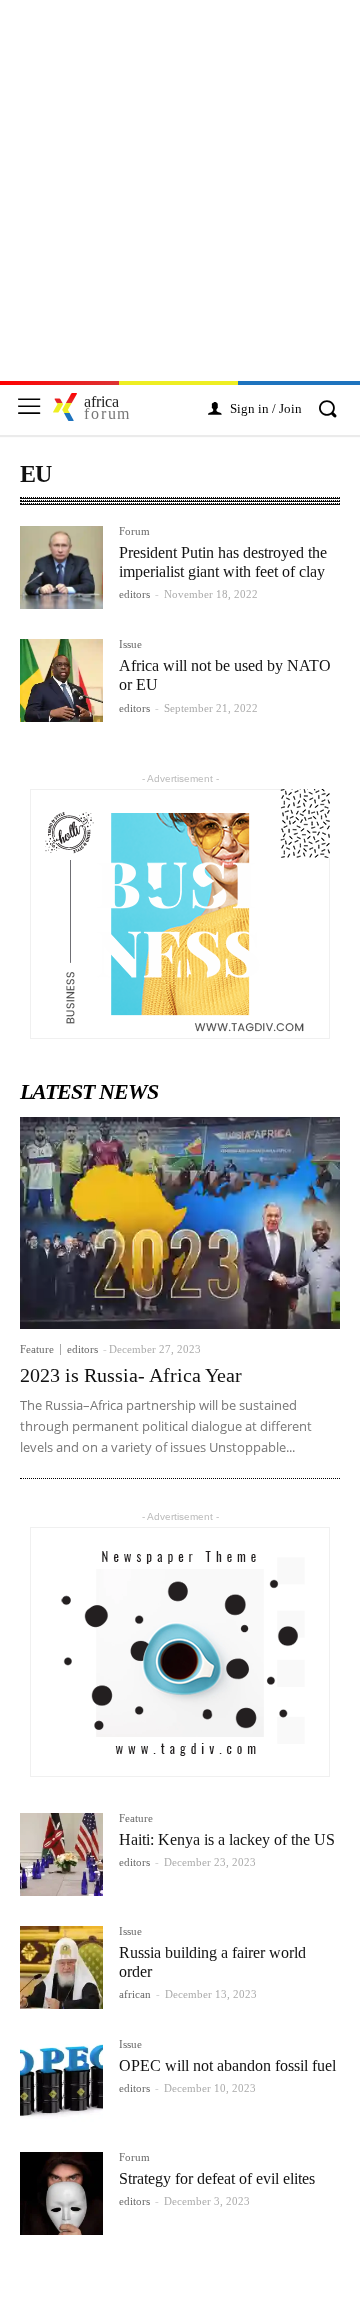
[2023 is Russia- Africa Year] (180, 1222)
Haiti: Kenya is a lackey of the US (227, 1839)
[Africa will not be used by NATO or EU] (61, 680)
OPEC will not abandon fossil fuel (227, 2065)
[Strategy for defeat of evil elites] (61, 2193)
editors (134, 594)
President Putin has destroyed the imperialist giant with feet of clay (223, 562)
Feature (37, 1349)
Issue (130, 644)
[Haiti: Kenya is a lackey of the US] (61, 1854)
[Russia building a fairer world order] (61, 1967)
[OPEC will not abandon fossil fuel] (61, 2080)
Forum (134, 531)
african (135, 1994)
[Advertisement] (180, 201)
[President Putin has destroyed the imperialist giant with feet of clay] (61, 567)
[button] (327, 410)
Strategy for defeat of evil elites (217, 2178)
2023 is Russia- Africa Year (131, 1375)
